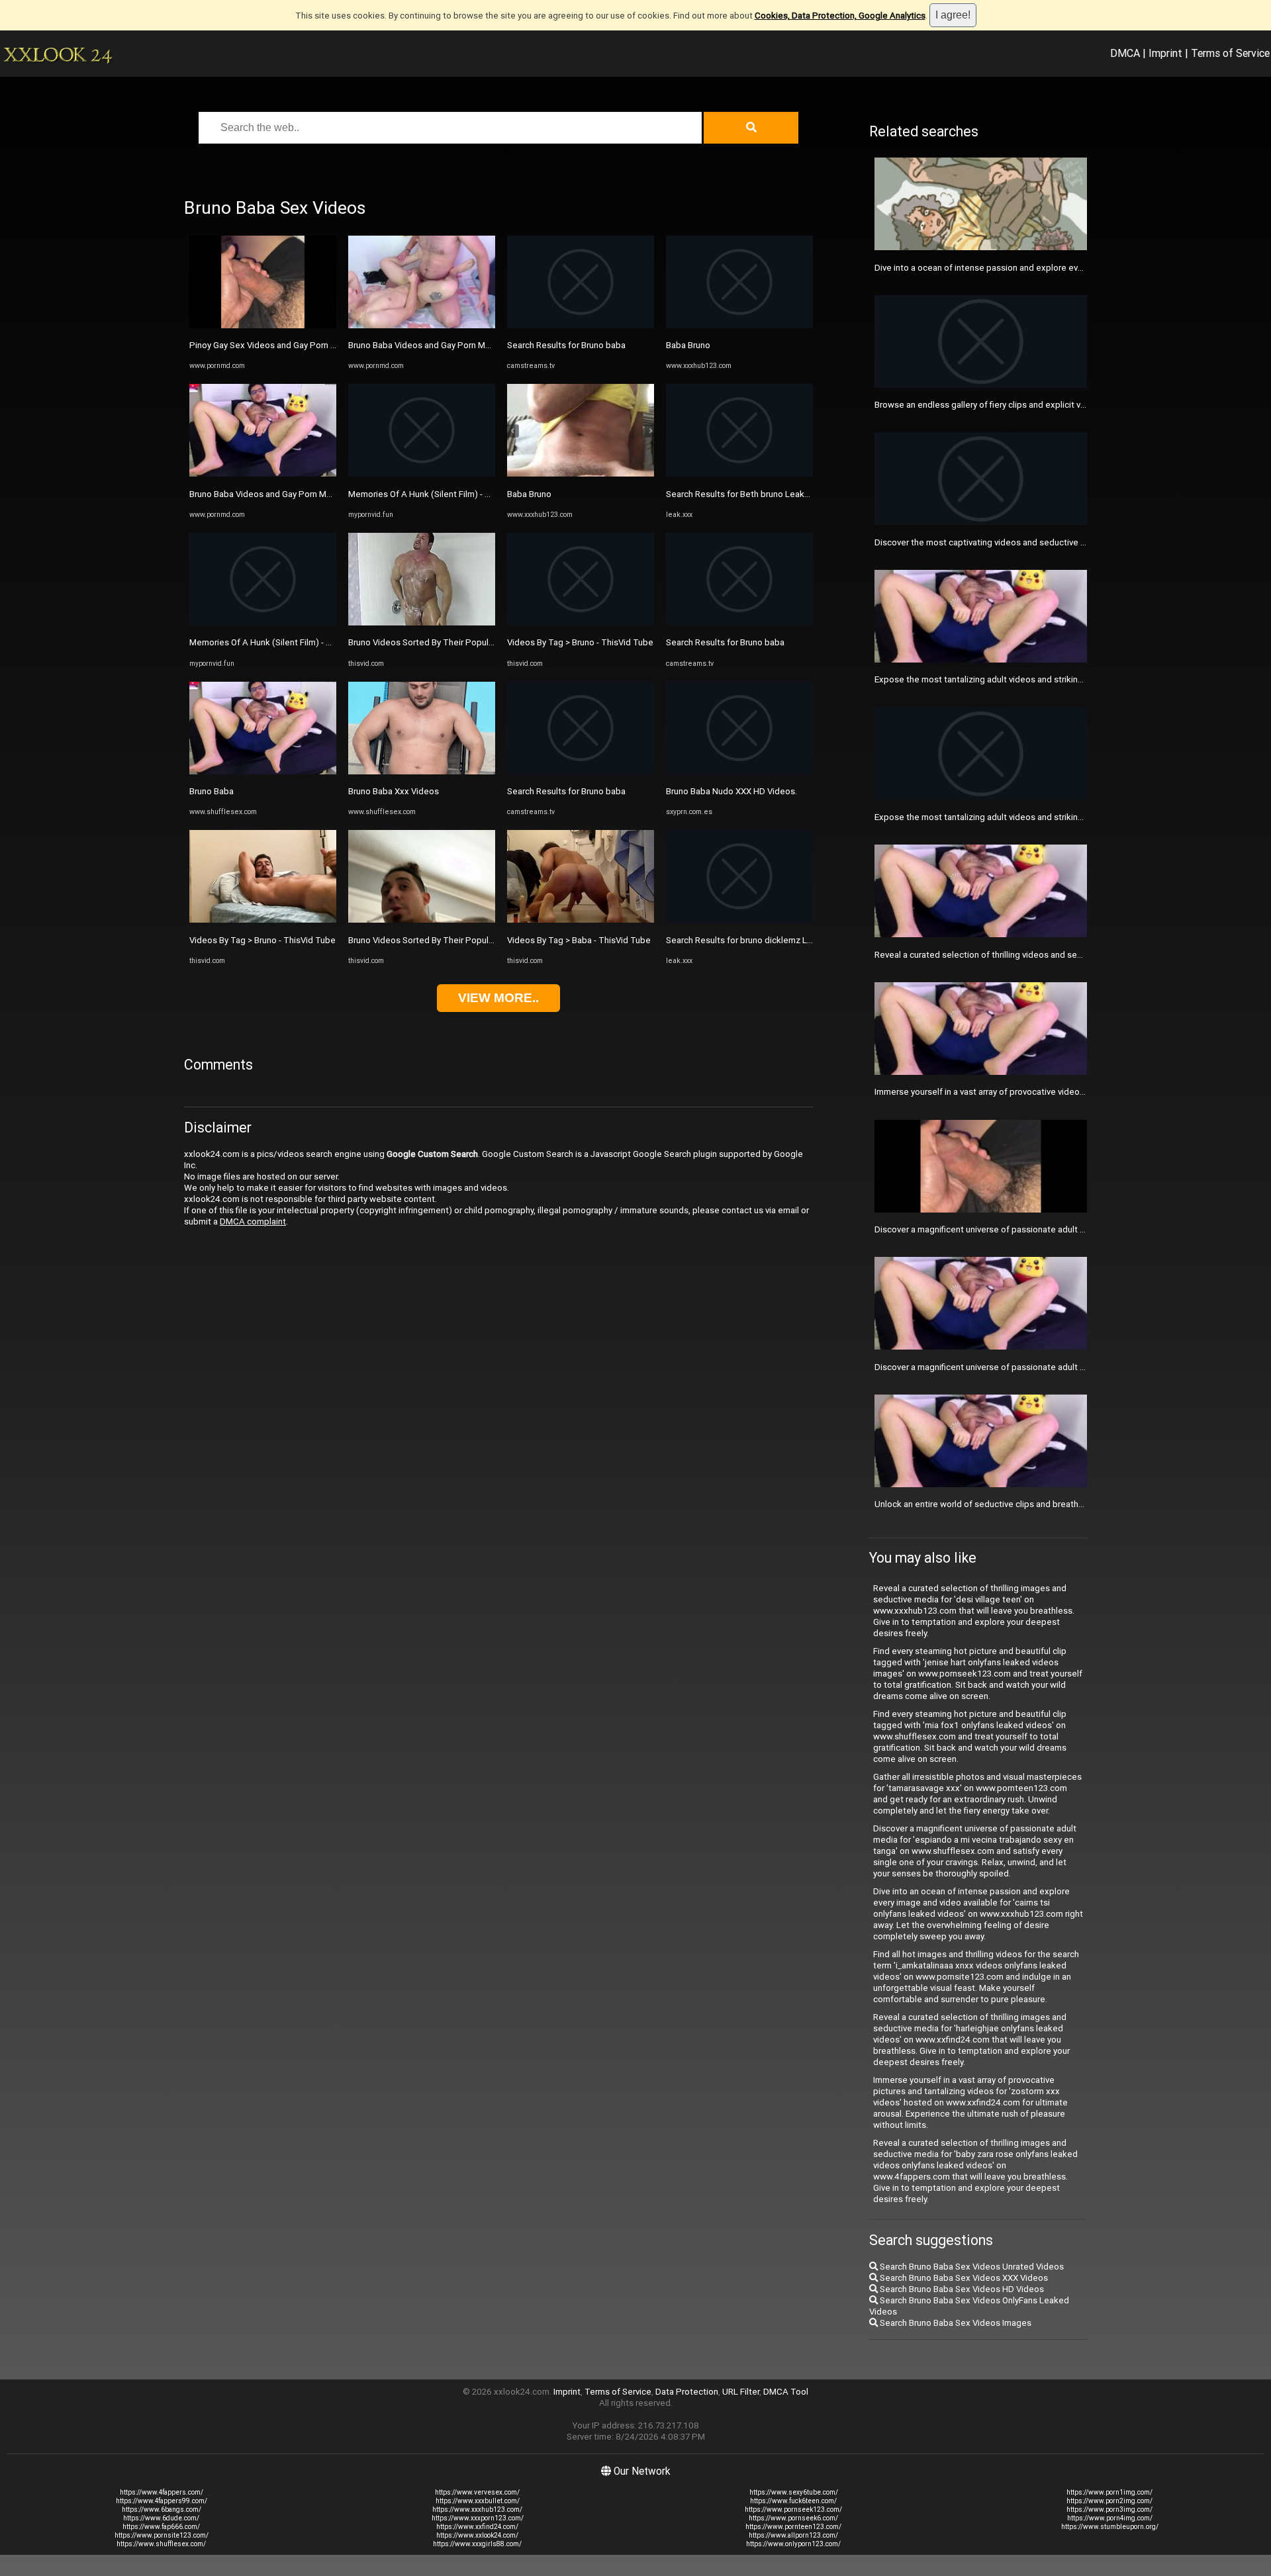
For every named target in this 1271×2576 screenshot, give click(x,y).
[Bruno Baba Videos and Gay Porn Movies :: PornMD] (263, 474)
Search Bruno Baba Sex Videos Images (955, 2323)
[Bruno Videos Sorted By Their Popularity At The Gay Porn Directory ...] (422, 622)
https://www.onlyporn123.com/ (793, 2544)
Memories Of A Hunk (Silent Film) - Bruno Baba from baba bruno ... (317, 642)
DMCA (1125, 53)
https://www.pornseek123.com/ (793, 2509)
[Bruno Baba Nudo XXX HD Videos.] (739, 771)
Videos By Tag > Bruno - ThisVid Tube (262, 940)
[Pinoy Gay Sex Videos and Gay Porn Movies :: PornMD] (263, 325)
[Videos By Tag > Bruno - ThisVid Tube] (263, 920)
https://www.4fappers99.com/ (162, 2501)
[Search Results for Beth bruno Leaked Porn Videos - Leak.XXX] (739, 474)
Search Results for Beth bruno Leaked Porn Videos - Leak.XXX (787, 494)
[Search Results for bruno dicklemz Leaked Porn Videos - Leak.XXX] (739, 920)
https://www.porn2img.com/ (1109, 2501)
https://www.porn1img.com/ (1109, 2492)
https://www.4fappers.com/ (162, 2492)
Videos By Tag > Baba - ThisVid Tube (579, 940)
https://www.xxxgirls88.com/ (477, 2544)
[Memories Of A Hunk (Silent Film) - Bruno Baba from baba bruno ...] (263, 622)
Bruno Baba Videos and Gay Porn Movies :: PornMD (288, 494)
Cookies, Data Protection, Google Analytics (840, 16)
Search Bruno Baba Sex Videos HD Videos (961, 2289)
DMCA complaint (253, 1221)
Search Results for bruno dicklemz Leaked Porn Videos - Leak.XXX (796, 940)
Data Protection (687, 2392)
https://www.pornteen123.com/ (793, 2527)
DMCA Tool (786, 2392)
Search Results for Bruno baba (566, 345)
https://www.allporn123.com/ (793, 2535)
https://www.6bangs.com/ (162, 2509)
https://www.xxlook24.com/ (477, 2535)
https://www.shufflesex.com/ (161, 2544)
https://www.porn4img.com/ (1110, 2518)
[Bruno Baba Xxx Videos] (422, 771)
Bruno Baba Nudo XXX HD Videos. (731, 791)
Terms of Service (1230, 53)
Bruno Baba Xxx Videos (394, 791)
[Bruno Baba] (263, 771)
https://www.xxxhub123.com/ (477, 2509)
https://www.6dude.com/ (161, 2518)
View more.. (498, 998)
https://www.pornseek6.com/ (793, 2518)
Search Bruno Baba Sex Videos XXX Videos (963, 2278)
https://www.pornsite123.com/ (162, 2535)
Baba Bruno (529, 494)
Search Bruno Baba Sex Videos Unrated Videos (971, 2267)
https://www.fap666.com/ (161, 2527)
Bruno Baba (212, 791)
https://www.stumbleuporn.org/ (1110, 2527)
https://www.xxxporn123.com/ (478, 2518)
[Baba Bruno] (581, 474)
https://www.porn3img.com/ (1109, 2509)
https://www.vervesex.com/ (477, 2492)
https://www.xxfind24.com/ (477, 2527)
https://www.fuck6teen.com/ (793, 2501)
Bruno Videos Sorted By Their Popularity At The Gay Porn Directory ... (483, 642)
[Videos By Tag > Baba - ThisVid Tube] (581, 920)
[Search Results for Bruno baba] (581, 325)
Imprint (1165, 53)
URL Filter (741, 2392)
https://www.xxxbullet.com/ (478, 2501)
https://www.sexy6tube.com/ (794, 2492)
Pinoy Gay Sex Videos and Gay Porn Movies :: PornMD (294, 345)
